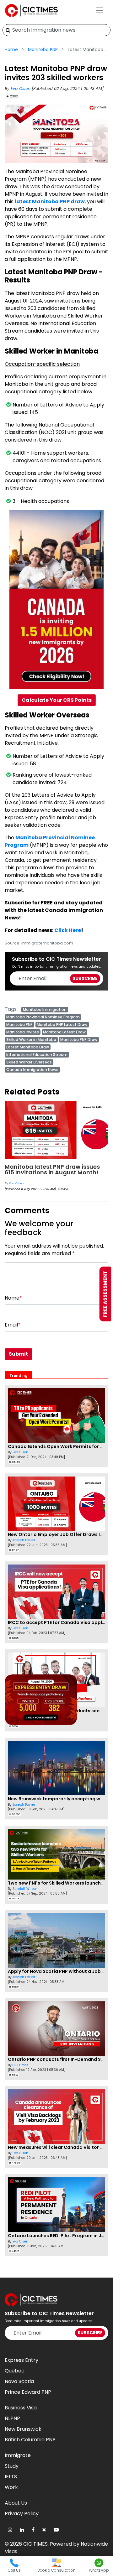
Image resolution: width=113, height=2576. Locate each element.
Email (13, 1325)
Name (13, 1298)
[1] (8, 30)
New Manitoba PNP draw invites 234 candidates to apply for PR (56, 1169)
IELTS (11, 2477)
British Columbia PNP (30, 2440)
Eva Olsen (21, 88)
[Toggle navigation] (100, 10)
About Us (16, 2503)
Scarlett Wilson (25, 1889)
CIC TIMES (35, 2544)
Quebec (15, 2371)
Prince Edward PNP (28, 2392)
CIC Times (16, 1183)
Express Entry (22, 2360)
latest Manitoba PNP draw (50, 202)
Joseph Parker (24, 1540)
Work (11, 2487)
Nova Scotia (19, 2381)
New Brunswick (23, 2429)
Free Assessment (105, 1294)
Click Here (68, 930)
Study (12, 2466)
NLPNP (12, 2418)
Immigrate (18, 2455)
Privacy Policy (22, 2514)
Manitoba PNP (43, 49)
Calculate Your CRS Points (57, 700)
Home (11, 49)
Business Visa (21, 2408)
